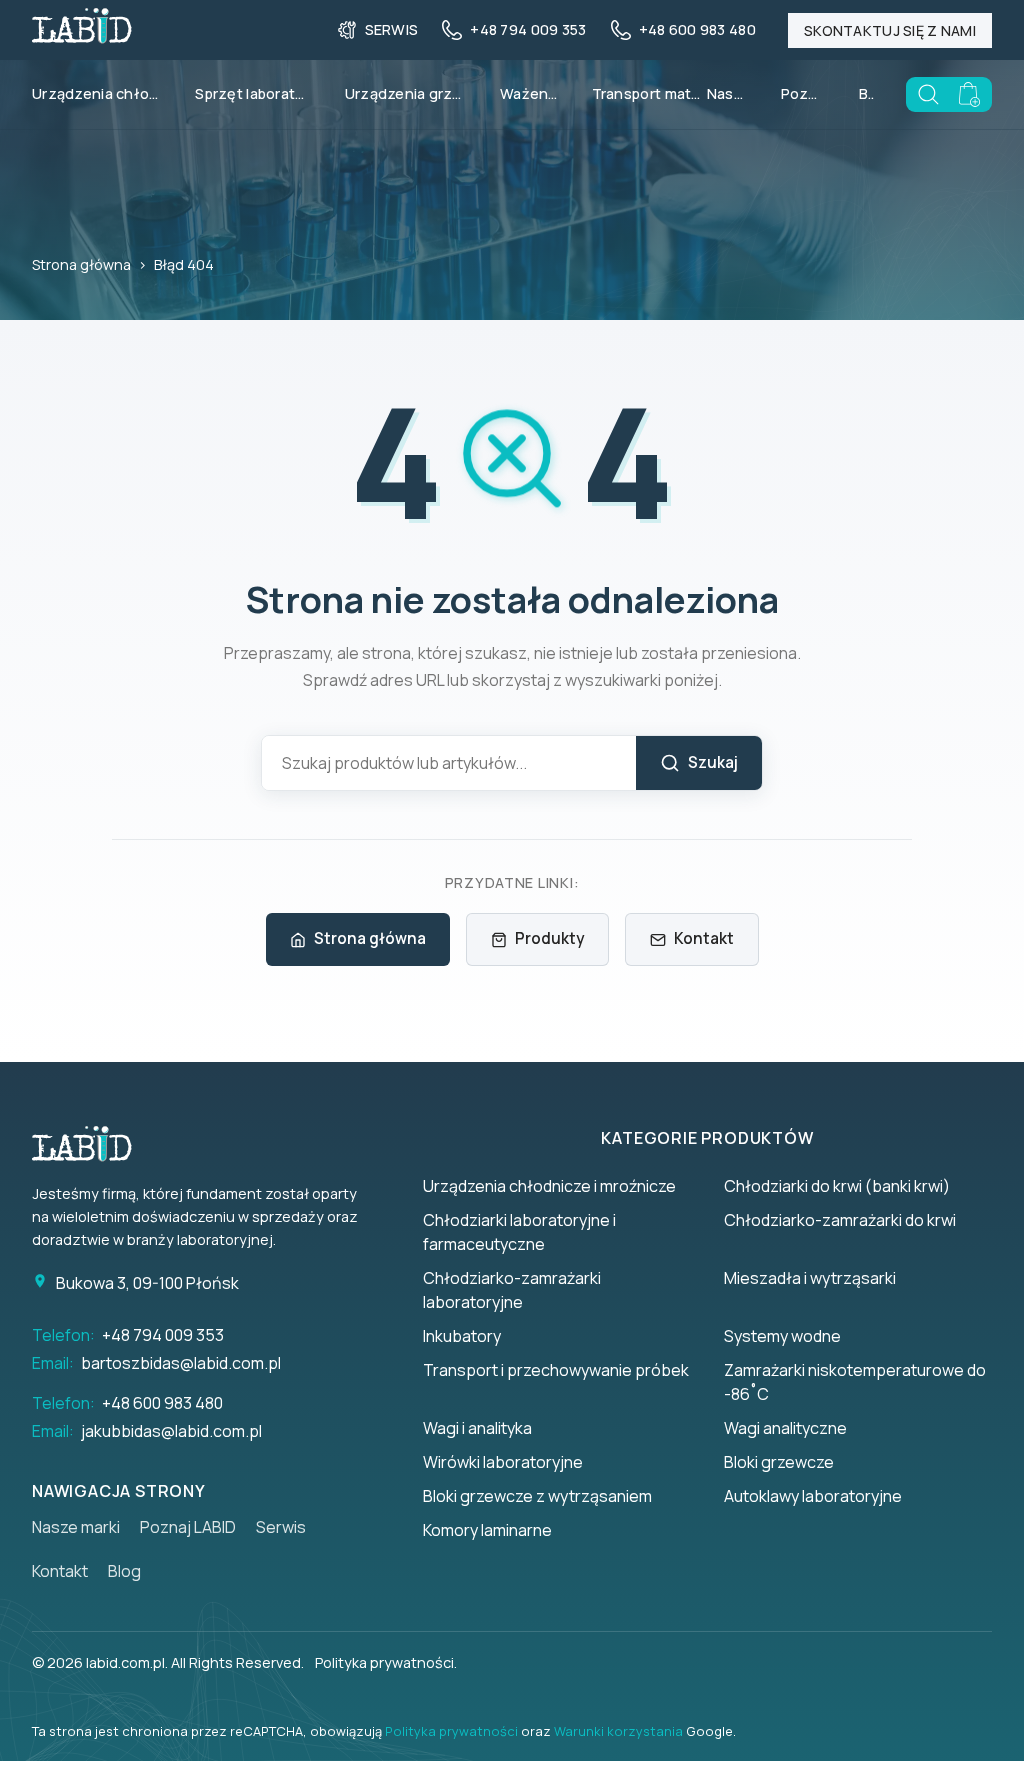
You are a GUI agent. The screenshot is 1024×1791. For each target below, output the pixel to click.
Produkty (549, 938)
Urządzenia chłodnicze (105, 93)
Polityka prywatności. (386, 1662)
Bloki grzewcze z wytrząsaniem (537, 1496)
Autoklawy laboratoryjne (813, 1496)
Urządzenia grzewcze (414, 93)
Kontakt (704, 938)
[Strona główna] (92, 1144)
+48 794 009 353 (163, 1335)
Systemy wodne (782, 1336)
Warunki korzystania (618, 1731)
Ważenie (530, 93)
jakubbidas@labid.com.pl (171, 1431)
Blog (866, 93)
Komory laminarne (487, 1530)
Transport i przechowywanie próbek (556, 1370)
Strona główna (81, 264)
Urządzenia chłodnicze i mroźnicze (549, 1186)
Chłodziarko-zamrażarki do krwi (840, 1220)
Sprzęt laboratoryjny (261, 93)
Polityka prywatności (451, 1731)
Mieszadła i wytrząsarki (810, 1278)
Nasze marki (728, 93)
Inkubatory (462, 1336)
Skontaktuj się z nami (890, 30)
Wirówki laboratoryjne (503, 1462)
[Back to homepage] (82, 37)
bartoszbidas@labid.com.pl (181, 1363)
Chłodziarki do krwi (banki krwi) (837, 1186)
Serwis (281, 1527)
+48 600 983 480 (162, 1403)
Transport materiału (657, 93)
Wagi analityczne (785, 1428)
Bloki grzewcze (779, 1462)
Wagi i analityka (477, 1428)
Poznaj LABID (804, 93)
